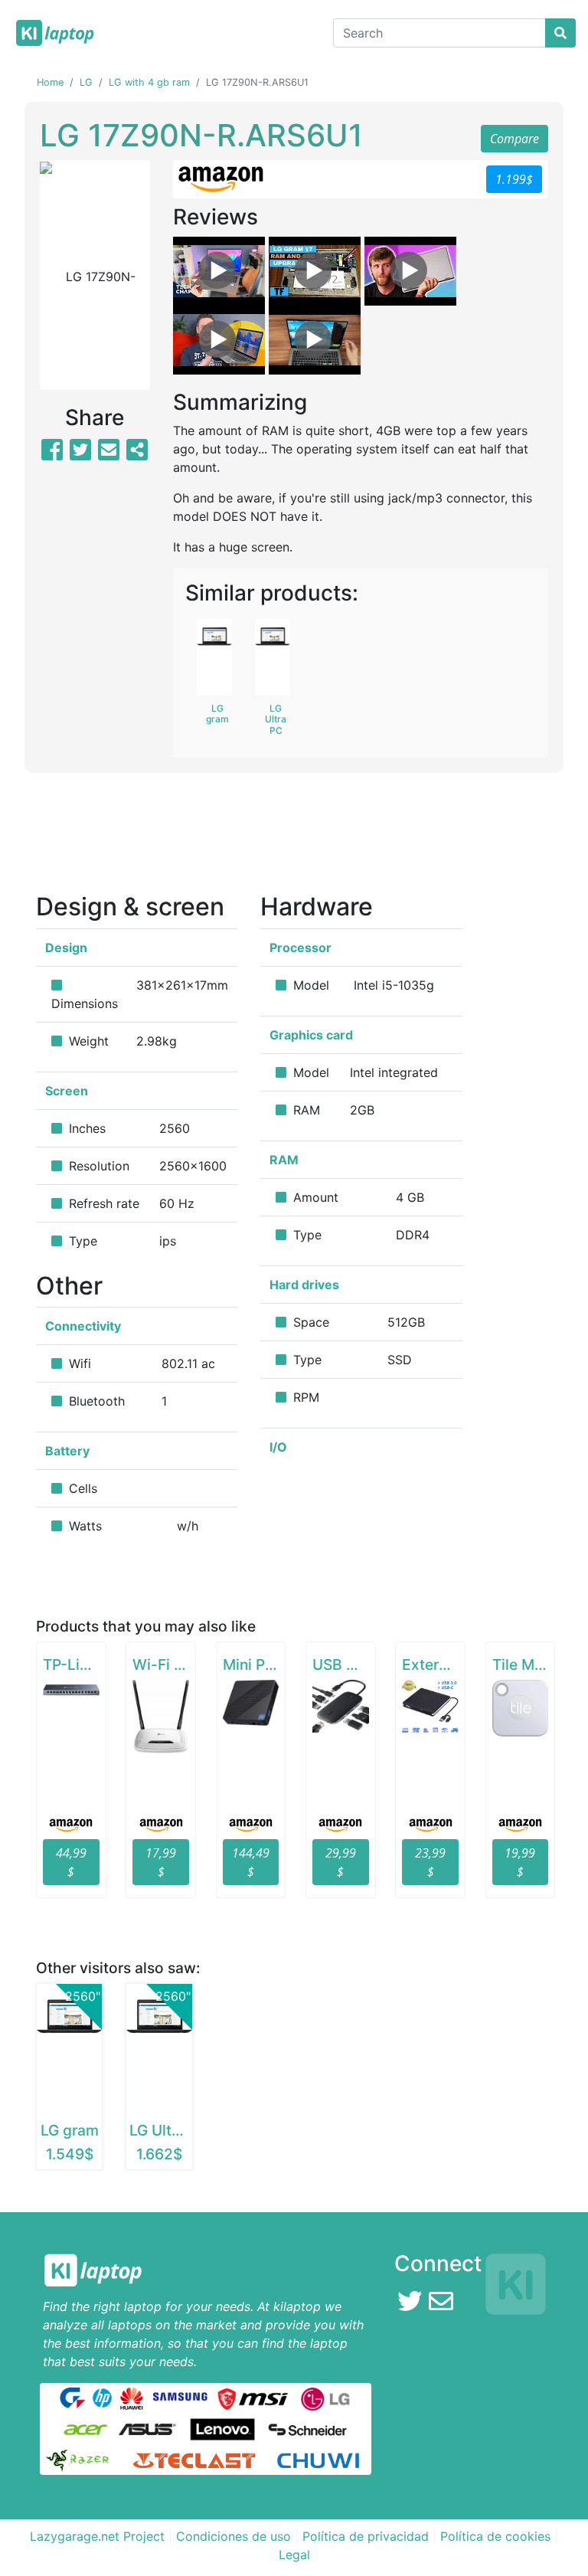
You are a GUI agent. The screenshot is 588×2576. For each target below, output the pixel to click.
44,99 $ (71, 1862)
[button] (48, 275)
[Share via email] (109, 454)
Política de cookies (495, 2536)
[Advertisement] (294, 838)
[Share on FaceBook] (52, 454)
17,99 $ (161, 1862)
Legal (294, 2555)
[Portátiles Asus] (148, 2427)
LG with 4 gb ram (149, 82)
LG (86, 82)
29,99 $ (341, 1862)
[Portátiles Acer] (85, 2427)
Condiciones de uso (234, 2536)
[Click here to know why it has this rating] (442, 986)
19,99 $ (520, 1862)
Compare (514, 139)
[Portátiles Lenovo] (222, 2427)
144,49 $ (251, 1862)
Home (50, 82)
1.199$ (514, 179)
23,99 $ (430, 1862)
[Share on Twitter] (80, 454)
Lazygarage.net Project (97, 2536)
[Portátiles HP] (102, 2397)
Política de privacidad (366, 2536)
